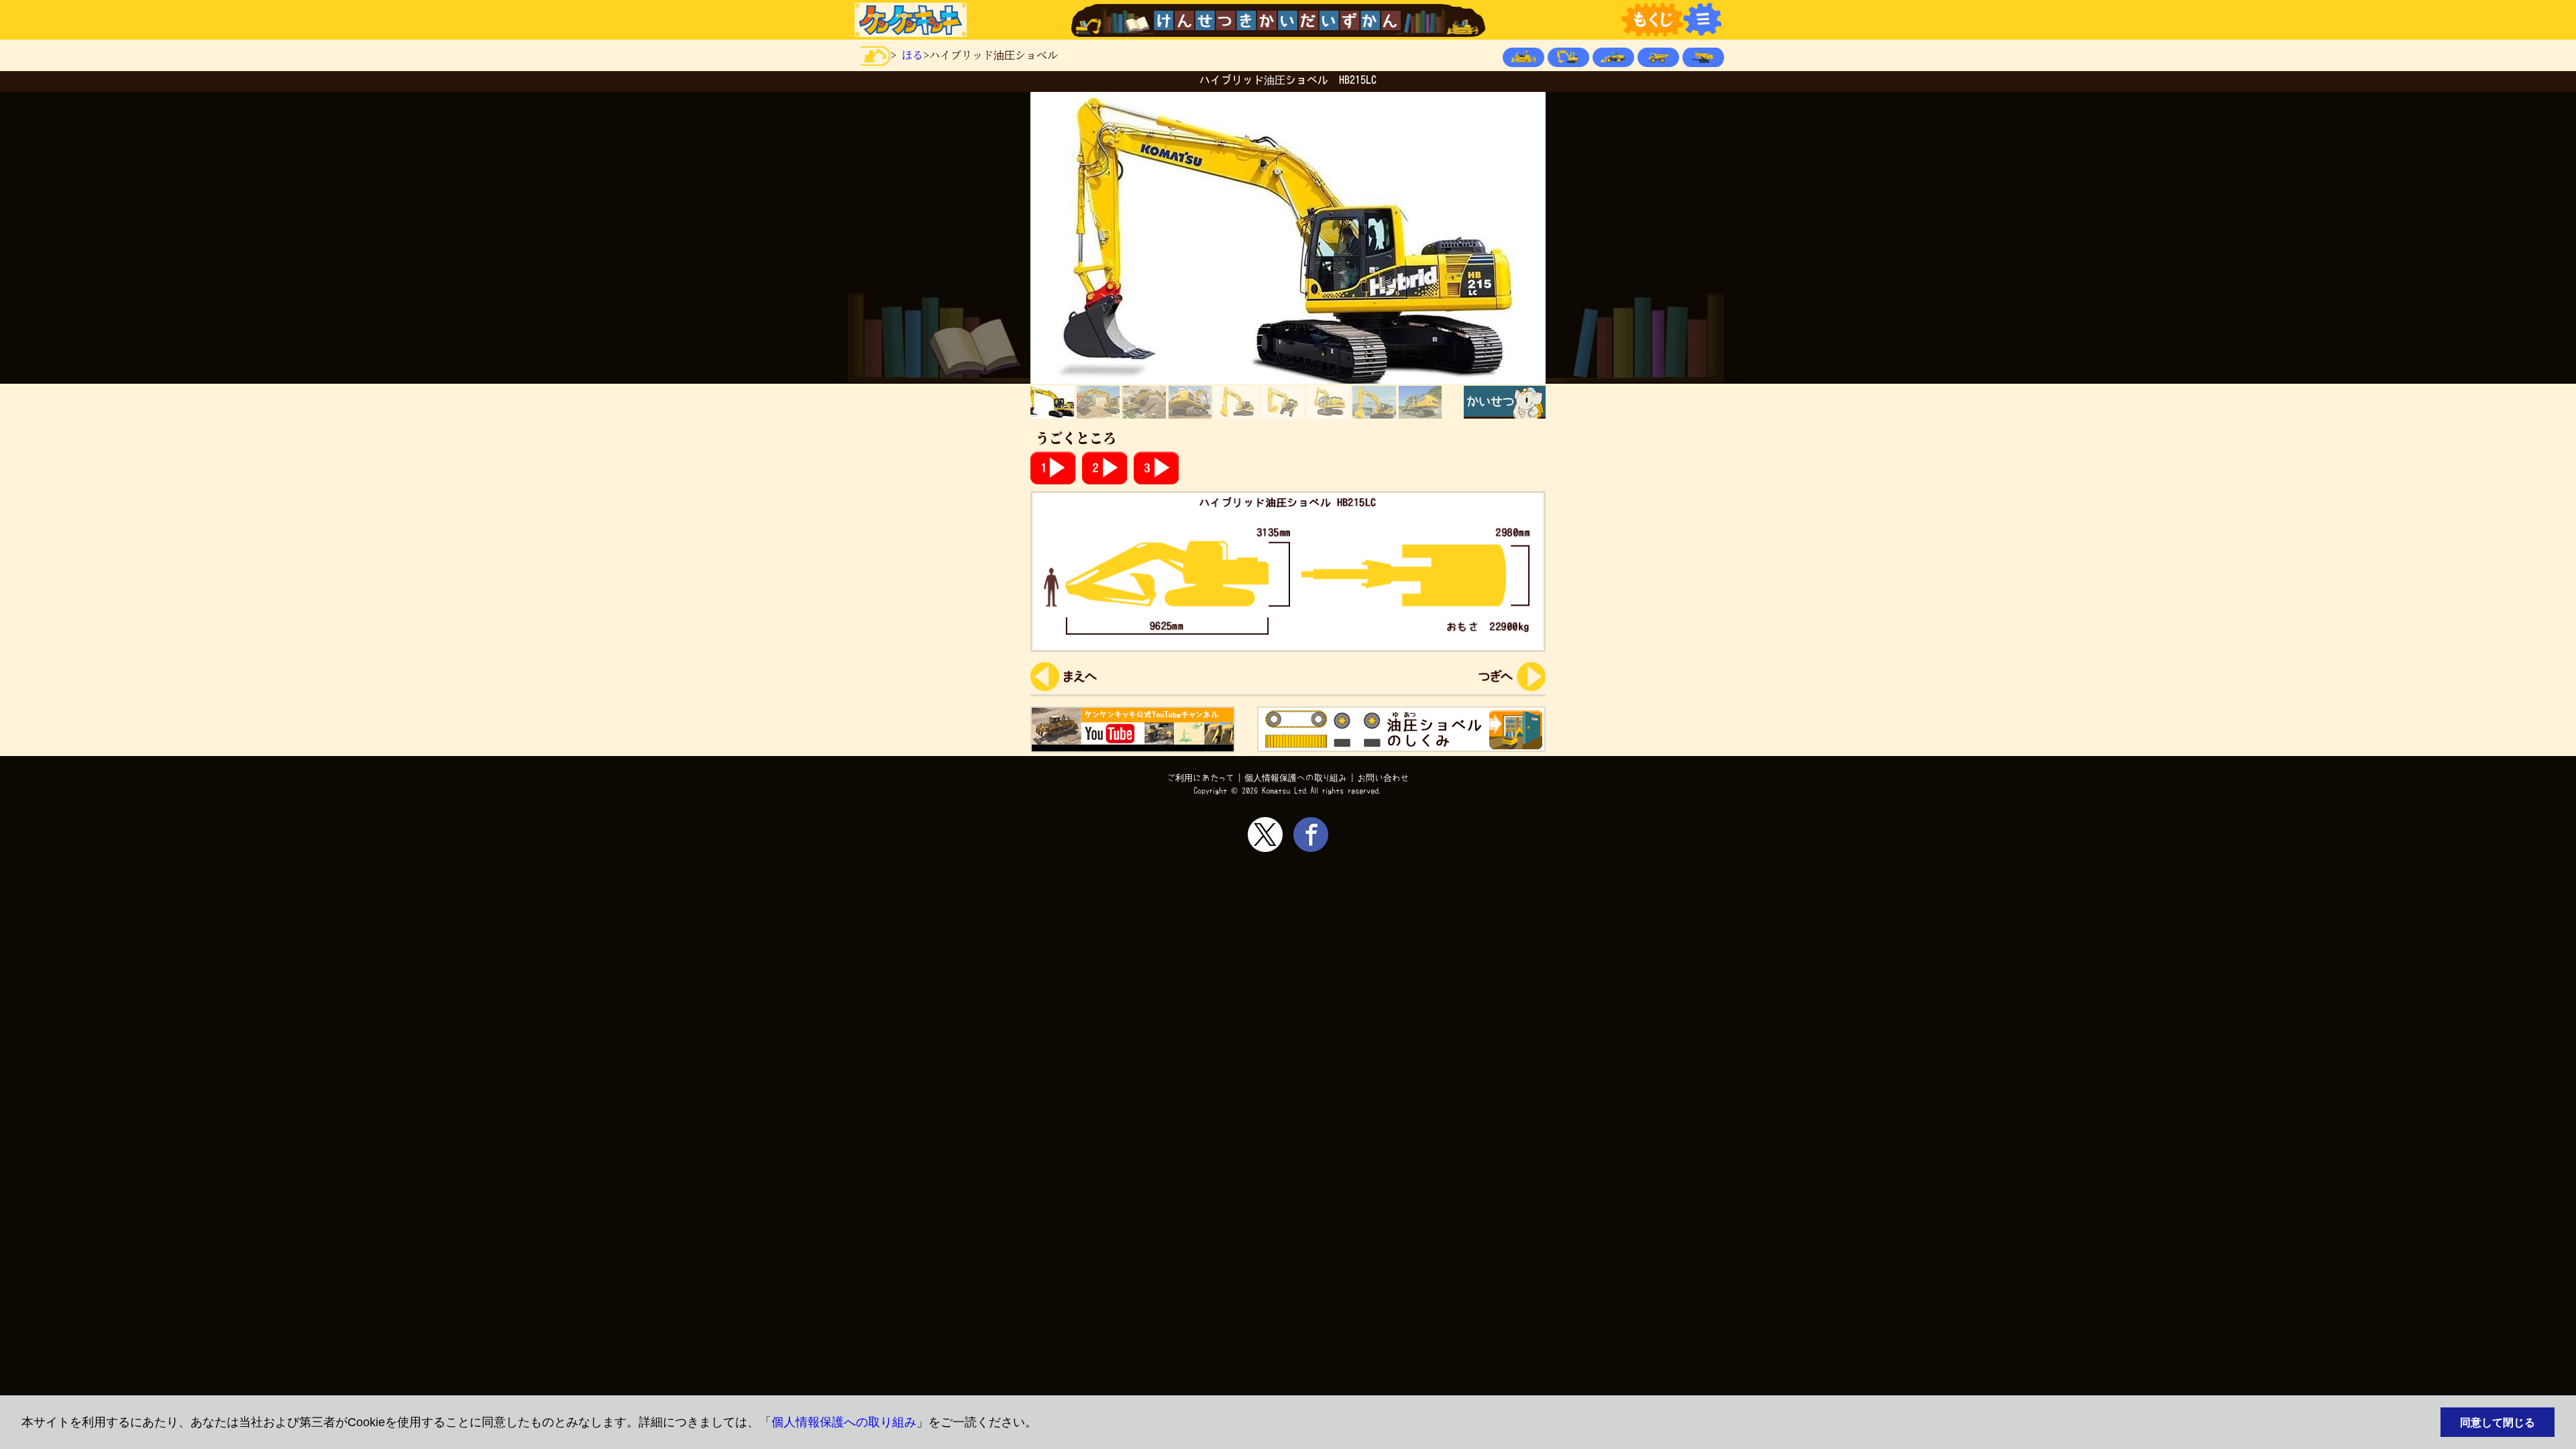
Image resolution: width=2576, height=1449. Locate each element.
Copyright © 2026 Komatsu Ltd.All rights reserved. (1288, 791)
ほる (912, 55)
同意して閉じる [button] (2498, 1422)
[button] (1043, 1423)
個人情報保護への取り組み (844, 1422)
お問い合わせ (1383, 778)
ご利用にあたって (1201, 778)
